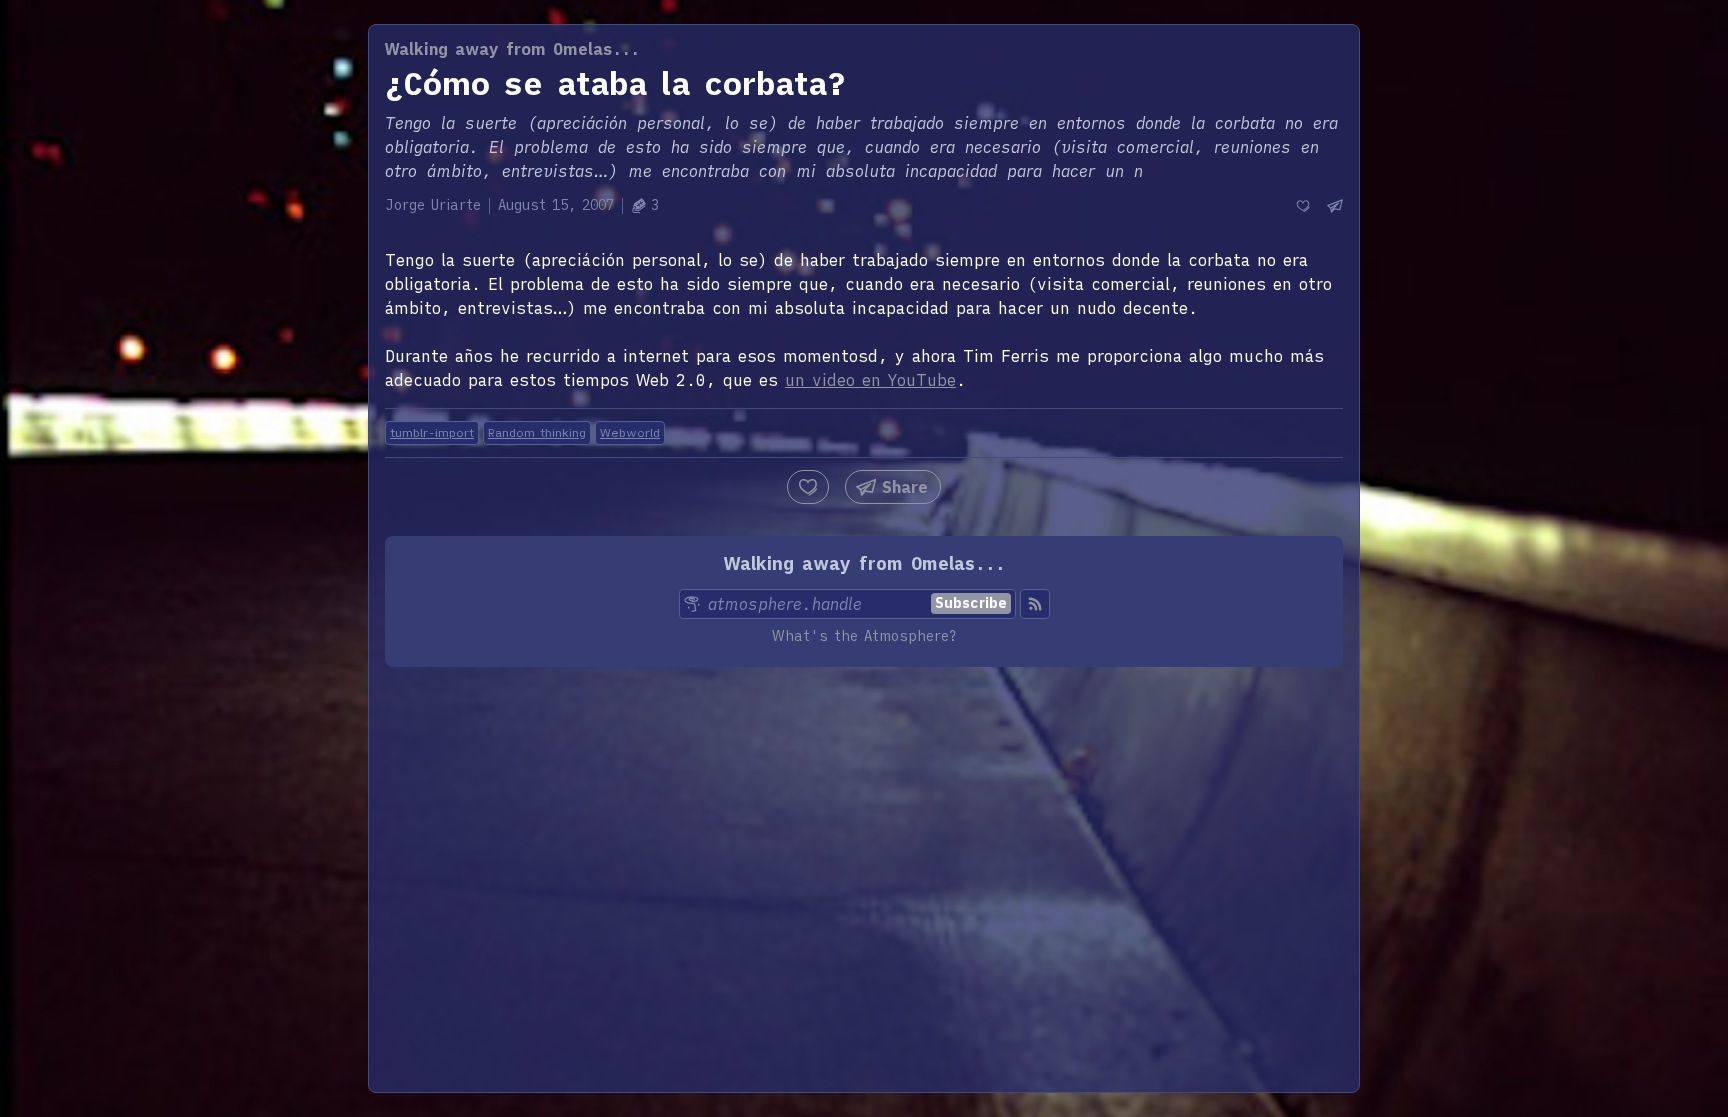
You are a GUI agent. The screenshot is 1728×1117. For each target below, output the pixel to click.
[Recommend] (1303, 206)
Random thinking (537, 432)
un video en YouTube (870, 380)
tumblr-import (432, 432)
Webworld (630, 432)
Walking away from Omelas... (512, 49)
